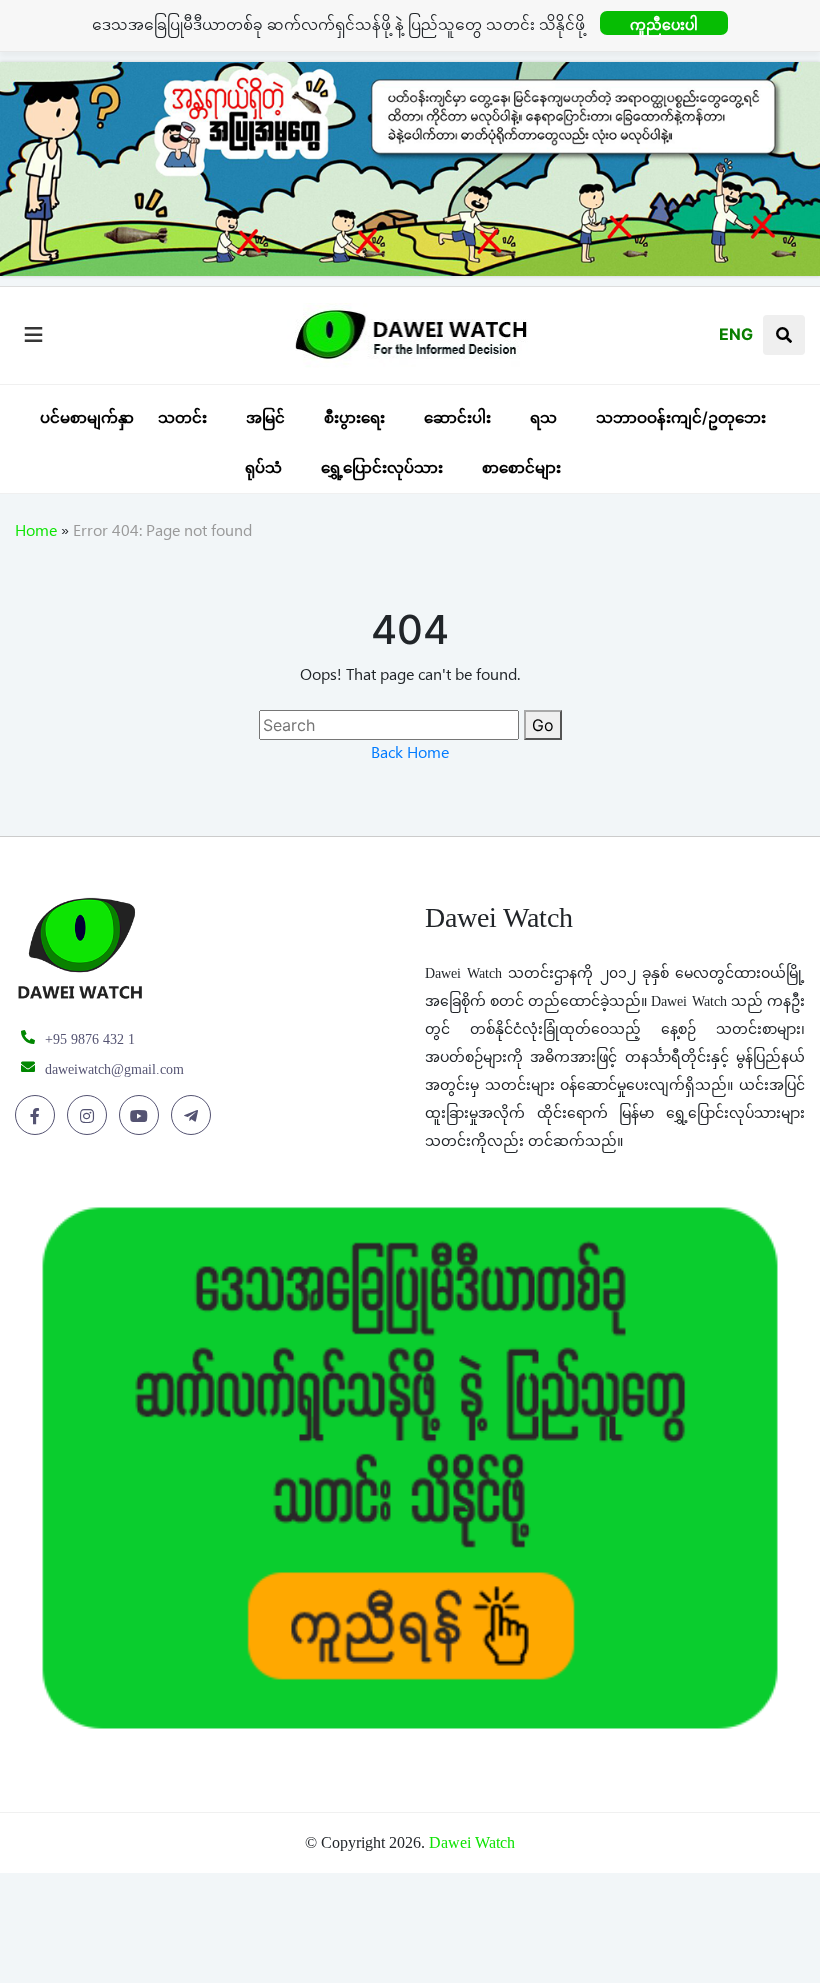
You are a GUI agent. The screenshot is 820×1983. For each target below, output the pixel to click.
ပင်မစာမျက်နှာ (87, 417)
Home (36, 534)
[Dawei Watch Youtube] (142, 1116)
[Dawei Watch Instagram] (90, 1116)
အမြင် (265, 417)
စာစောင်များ (521, 467)
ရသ (543, 417)
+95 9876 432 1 (90, 1039)
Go (543, 725)
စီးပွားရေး (354, 417)
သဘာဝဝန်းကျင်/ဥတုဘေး (681, 417)
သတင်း (182, 417)
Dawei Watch (472, 1842)
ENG (736, 334)
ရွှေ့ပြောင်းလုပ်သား (382, 467)
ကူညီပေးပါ (664, 24)
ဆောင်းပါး (457, 417)
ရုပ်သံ (263, 467)
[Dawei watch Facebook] (38, 1116)
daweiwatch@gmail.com (114, 1069)
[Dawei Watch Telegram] (194, 1116)
